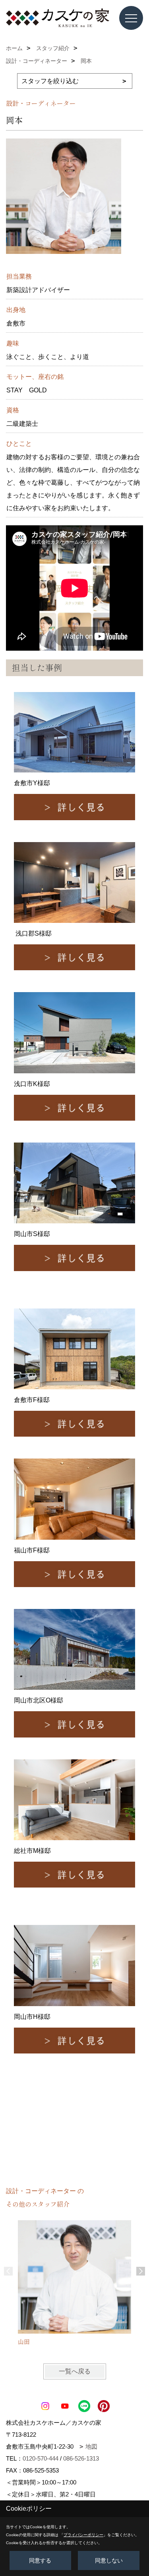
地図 (91, 2446)
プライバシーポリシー (83, 2535)
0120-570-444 (41, 2458)
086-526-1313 (81, 2458)
